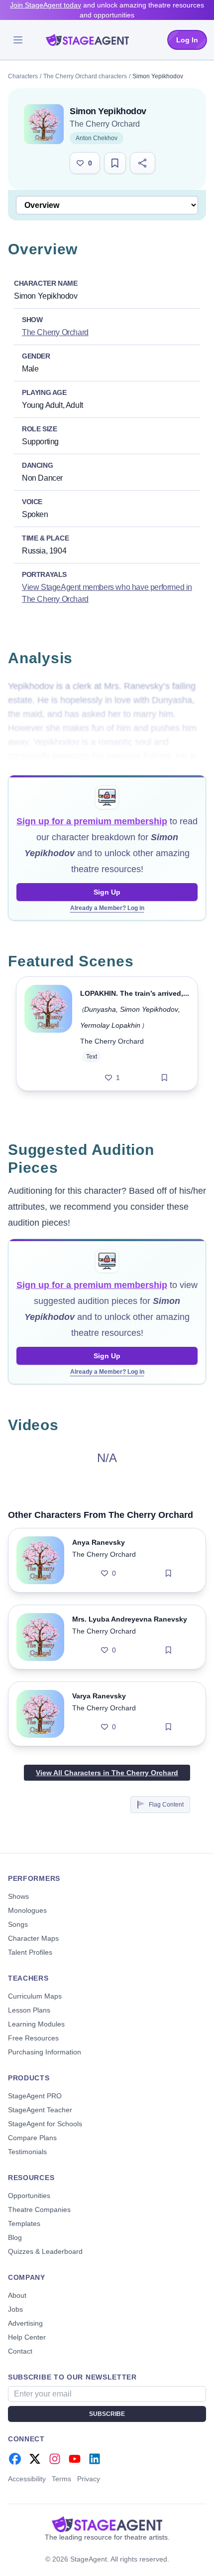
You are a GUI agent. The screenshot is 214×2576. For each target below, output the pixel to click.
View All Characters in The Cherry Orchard (107, 1773)
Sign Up (107, 892)
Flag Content (166, 1805)
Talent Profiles (30, 1952)
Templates (24, 2223)
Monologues (27, 1910)
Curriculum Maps (35, 1996)
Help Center (27, 2337)
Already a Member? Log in (107, 908)
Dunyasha (100, 1009)
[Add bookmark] (164, 1078)
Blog (15, 2237)
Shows (18, 1896)
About (17, 2295)
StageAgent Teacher (40, 2110)
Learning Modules (36, 2024)
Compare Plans (32, 2138)
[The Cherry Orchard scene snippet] (48, 1034)
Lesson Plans (29, 2010)
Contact (20, 2351)
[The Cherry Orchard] (44, 124)
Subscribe (107, 2414)
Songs (18, 1924)
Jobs (15, 2309)
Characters (23, 76)
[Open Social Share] (143, 163)
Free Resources (33, 2038)
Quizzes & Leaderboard (45, 2251)
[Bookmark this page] (115, 163)
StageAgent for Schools (45, 2124)
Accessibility (27, 2479)
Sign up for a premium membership (92, 821)
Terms (61, 2479)
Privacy (89, 2479)
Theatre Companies (39, 2209)
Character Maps (33, 1938)
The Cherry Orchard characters (85, 76)
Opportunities (29, 2196)
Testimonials (27, 2152)
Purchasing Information (45, 2052)
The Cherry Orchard (105, 124)
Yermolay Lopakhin (110, 1025)
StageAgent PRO (35, 2096)
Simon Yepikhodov (149, 1009)
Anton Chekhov (97, 138)
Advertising (25, 2323)
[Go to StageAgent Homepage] (107, 2524)
